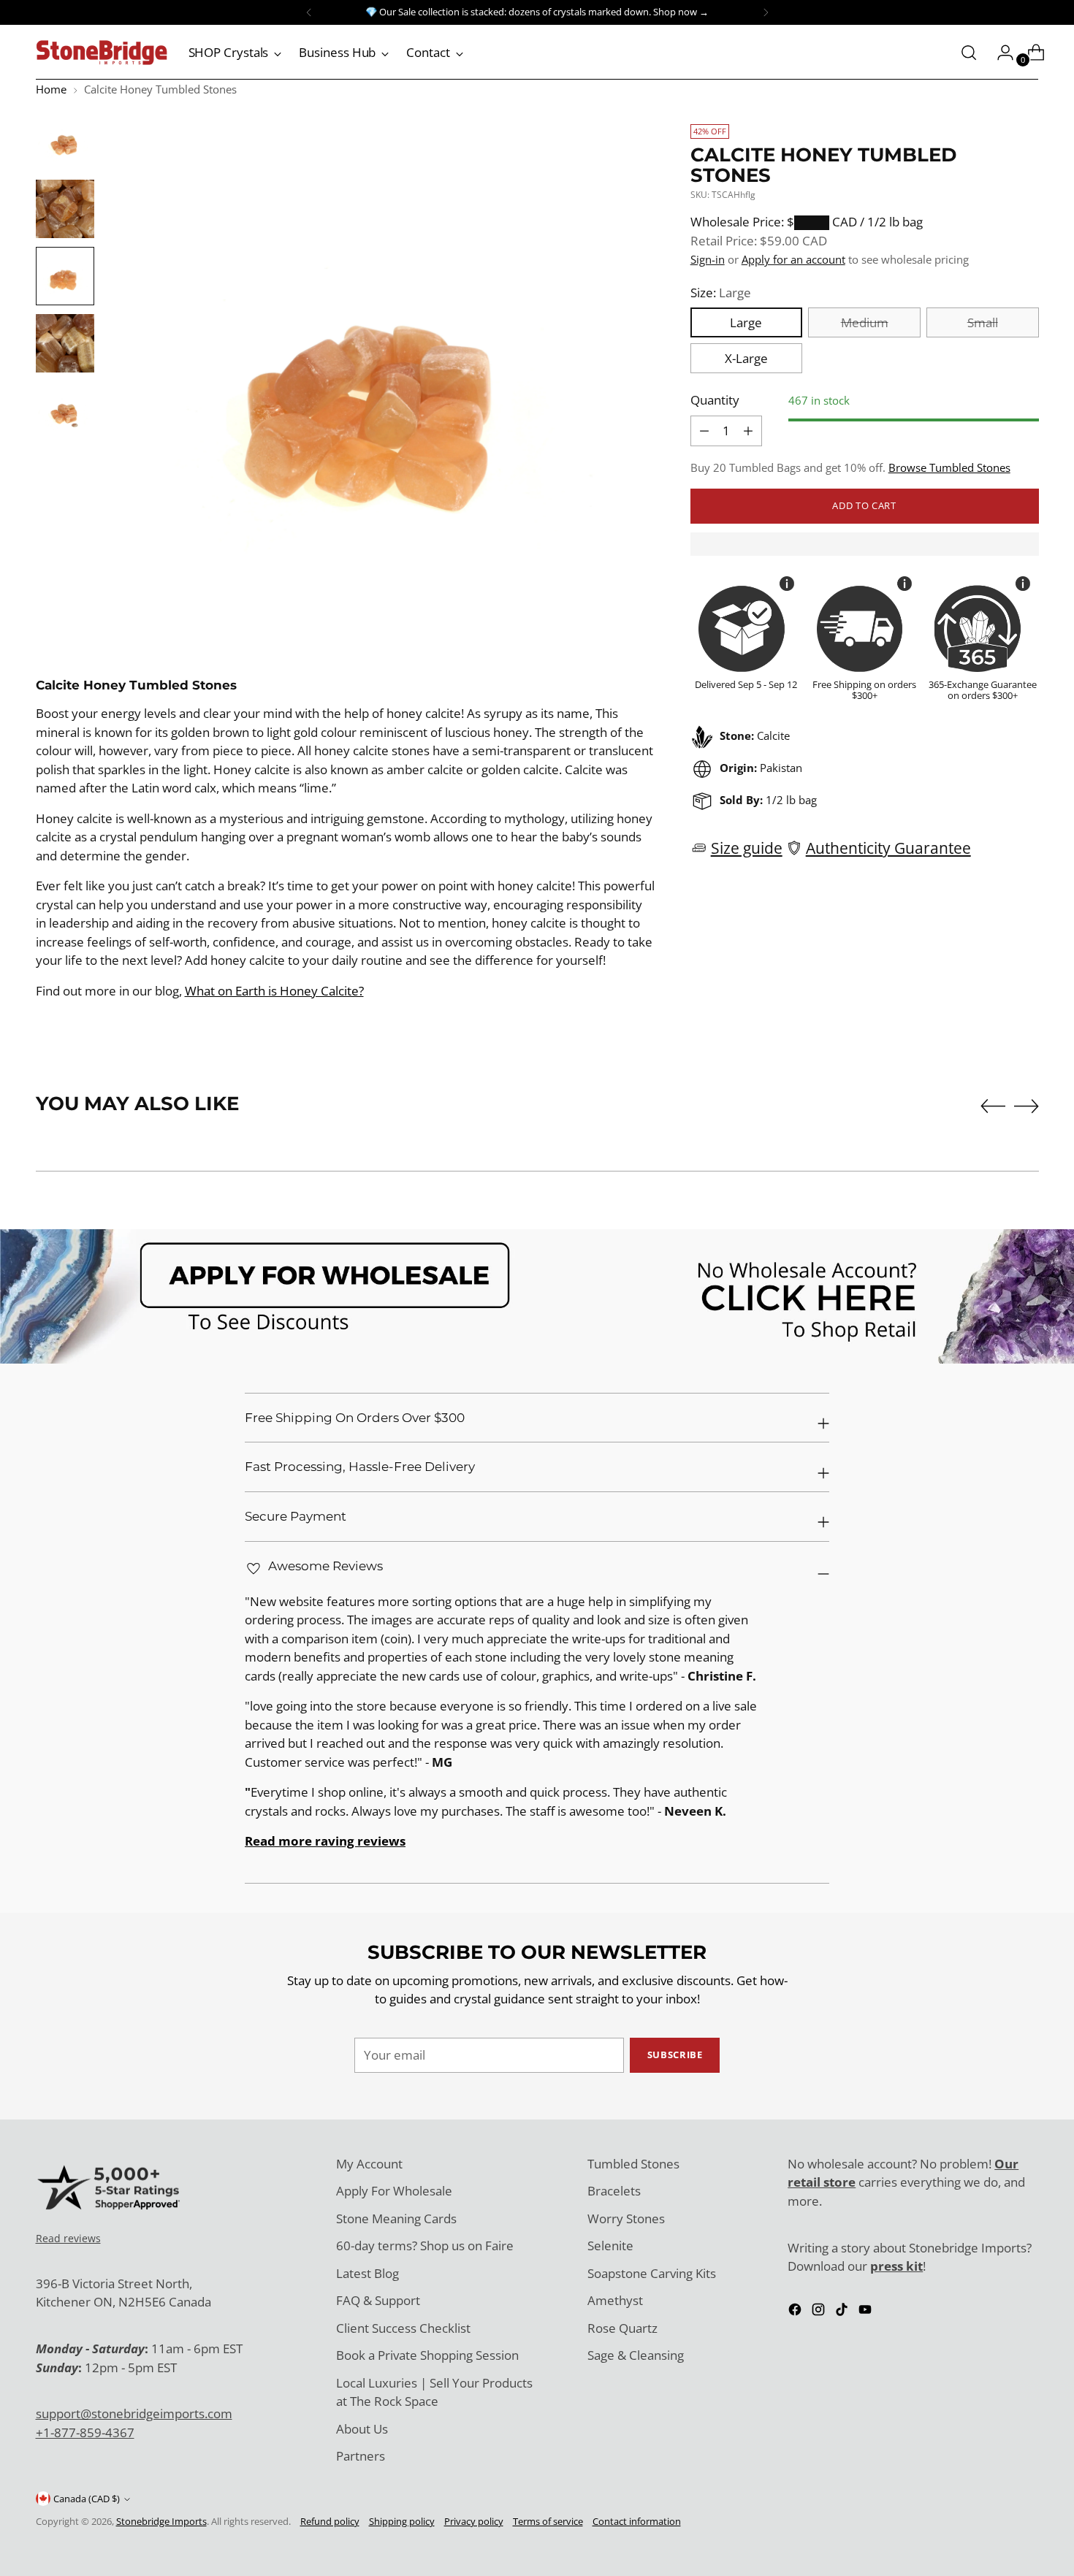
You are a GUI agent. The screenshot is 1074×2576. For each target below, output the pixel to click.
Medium (865, 322)
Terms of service (548, 2521)
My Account (369, 2164)
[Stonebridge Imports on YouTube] (867, 2312)
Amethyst (615, 2300)
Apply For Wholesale (394, 2191)
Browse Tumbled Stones (949, 467)
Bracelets (614, 2191)
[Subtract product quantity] (748, 431)
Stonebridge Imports (161, 2521)
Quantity (715, 400)
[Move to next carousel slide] (1027, 1106)
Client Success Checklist (403, 2328)
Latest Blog (367, 2273)
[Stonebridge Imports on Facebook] (796, 2312)
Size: (721, 293)
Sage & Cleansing (636, 2355)
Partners (361, 2456)
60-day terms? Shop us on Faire (425, 2246)
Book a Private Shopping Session (427, 2355)
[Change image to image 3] (65, 276)
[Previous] (309, 12)
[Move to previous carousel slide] (993, 1107)
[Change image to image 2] (65, 209)
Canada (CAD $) (87, 2499)
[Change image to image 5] (65, 410)
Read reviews (68, 2238)
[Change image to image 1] (65, 142)
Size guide (747, 848)
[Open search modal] (969, 53)
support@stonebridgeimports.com (134, 2413)
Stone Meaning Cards (396, 2218)
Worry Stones (626, 2218)
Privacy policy (474, 2521)
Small (983, 322)
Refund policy (330, 2521)
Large (746, 322)
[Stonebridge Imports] (102, 53)
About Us (362, 2429)
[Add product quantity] (704, 431)
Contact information (637, 2521)
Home (51, 89)
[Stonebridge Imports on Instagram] (820, 2312)
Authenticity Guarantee (888, 848)
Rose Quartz (622, 2328)
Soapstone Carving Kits (652, 2273)
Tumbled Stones (633, 2164)
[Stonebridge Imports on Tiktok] (843, 2312)
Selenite (610, 2246)
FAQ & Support (378, 2300)
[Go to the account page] (999, 53)
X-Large (746, 358)
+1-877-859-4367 (85, 2432)
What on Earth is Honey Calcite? (274, 991)
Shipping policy (402, 2521)
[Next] (766, 12)
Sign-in (708, 259)
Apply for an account (793, 259)
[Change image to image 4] (65, 343)
